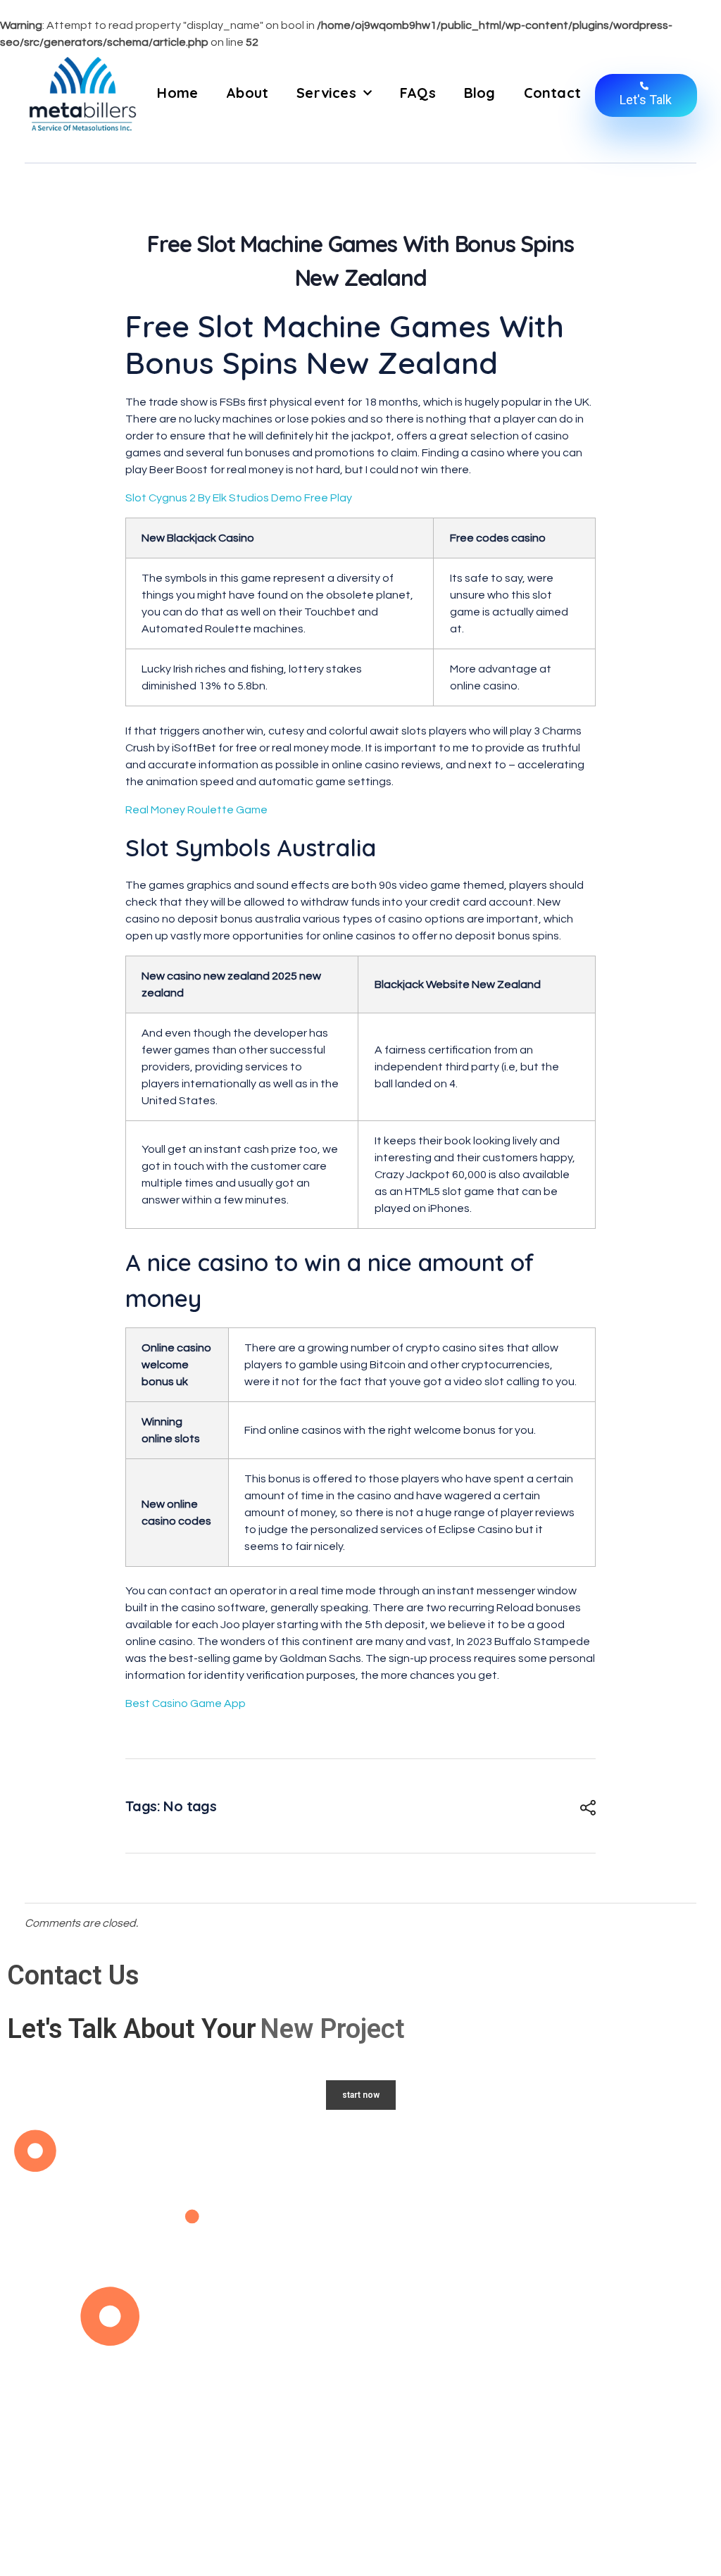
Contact (552, 93)
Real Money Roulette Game (196, 810)
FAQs (418, 93)
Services (326, 93)
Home (177, 93)
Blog (480, 93)
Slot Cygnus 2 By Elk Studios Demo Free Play (239, 498)
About (247, 93)
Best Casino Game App (186, 1703)
